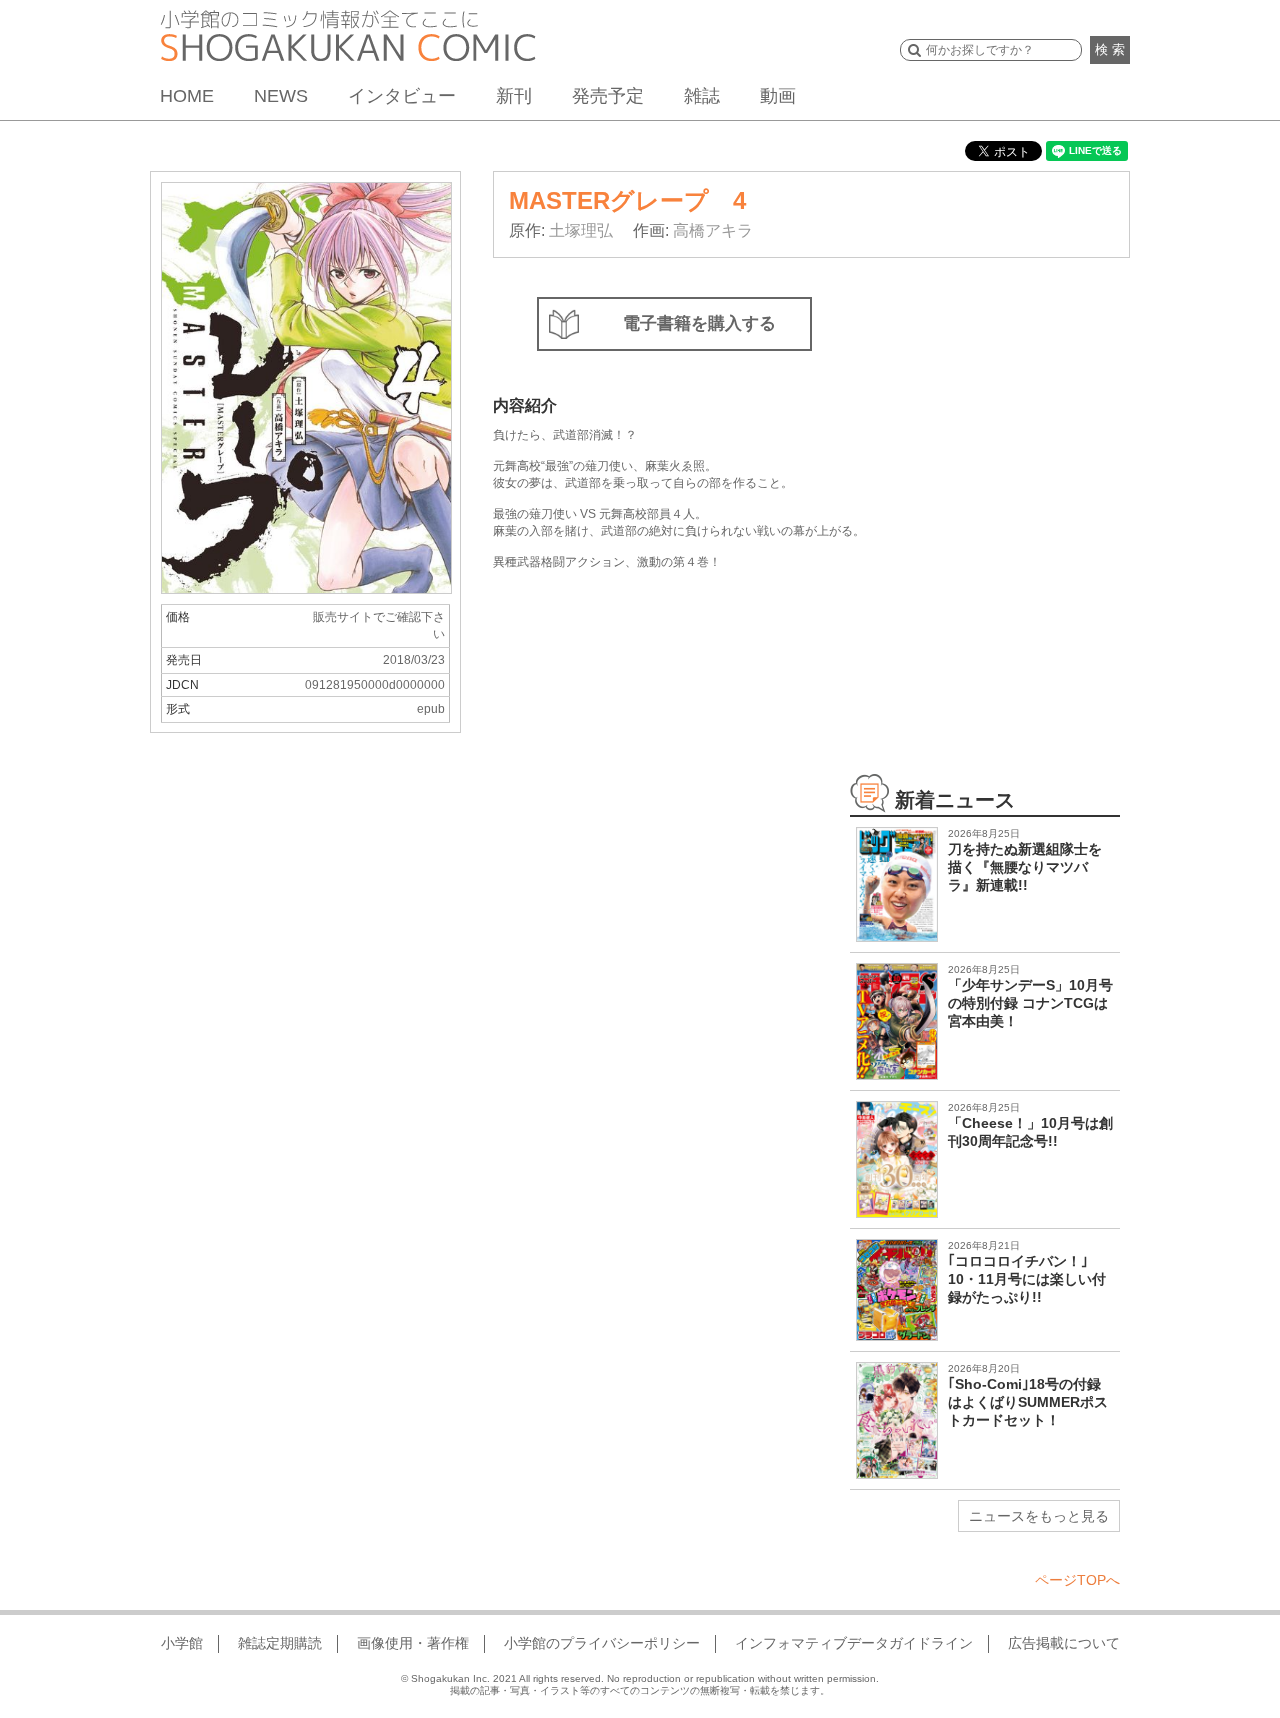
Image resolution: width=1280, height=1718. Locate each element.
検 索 (1110, 49)
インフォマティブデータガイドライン (854, 1643)
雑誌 (702, 96)
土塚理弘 (581, 230)
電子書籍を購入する (699, 323)
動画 (778, 96)
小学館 (182, 1643)
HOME (187, 96)
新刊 (514, 96)
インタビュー (402, 96)
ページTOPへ (1077, 1580)
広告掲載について (1064, 1643)
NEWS (281, 96)
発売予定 (608, 96)
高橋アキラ (713, 230)
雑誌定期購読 (280, 1643)
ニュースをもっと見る (1039, 1516)
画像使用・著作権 (413, 1643)
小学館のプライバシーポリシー (602, 1643)
